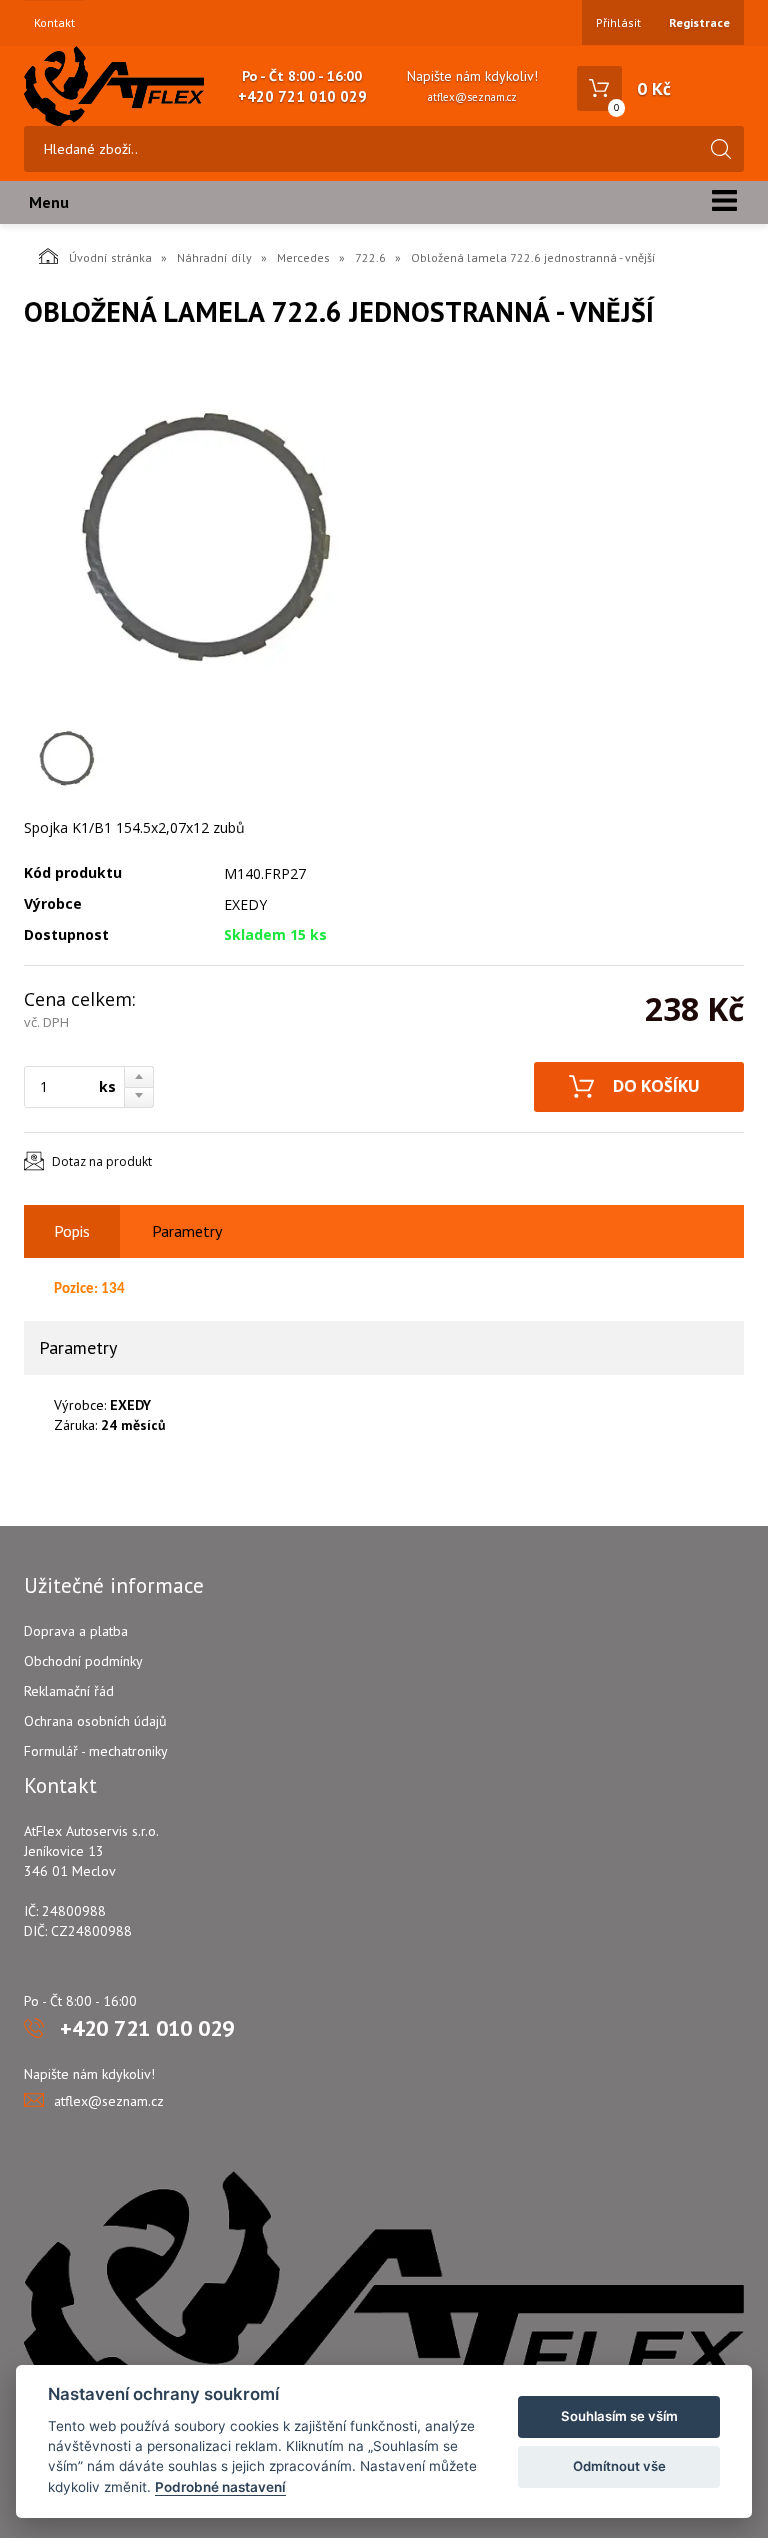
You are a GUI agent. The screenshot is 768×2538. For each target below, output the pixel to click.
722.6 (370, 257)
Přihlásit (618, 22)
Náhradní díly (214, 257)
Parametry (187, 1231)
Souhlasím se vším (619, 2416)
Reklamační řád (69, 1691)
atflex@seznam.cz (472, 97)
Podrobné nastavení (220, 2487)
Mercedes (303, 257)
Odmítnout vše (619, 2466)
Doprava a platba (76, 1631)
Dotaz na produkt (102, 1161)
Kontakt (54, 23)
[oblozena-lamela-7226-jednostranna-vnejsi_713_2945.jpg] (204, 538)
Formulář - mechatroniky (96, 1751)
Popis (72, 1231)
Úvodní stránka (110, 257)
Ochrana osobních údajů (95, 1721)
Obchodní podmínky (83, 1661)
